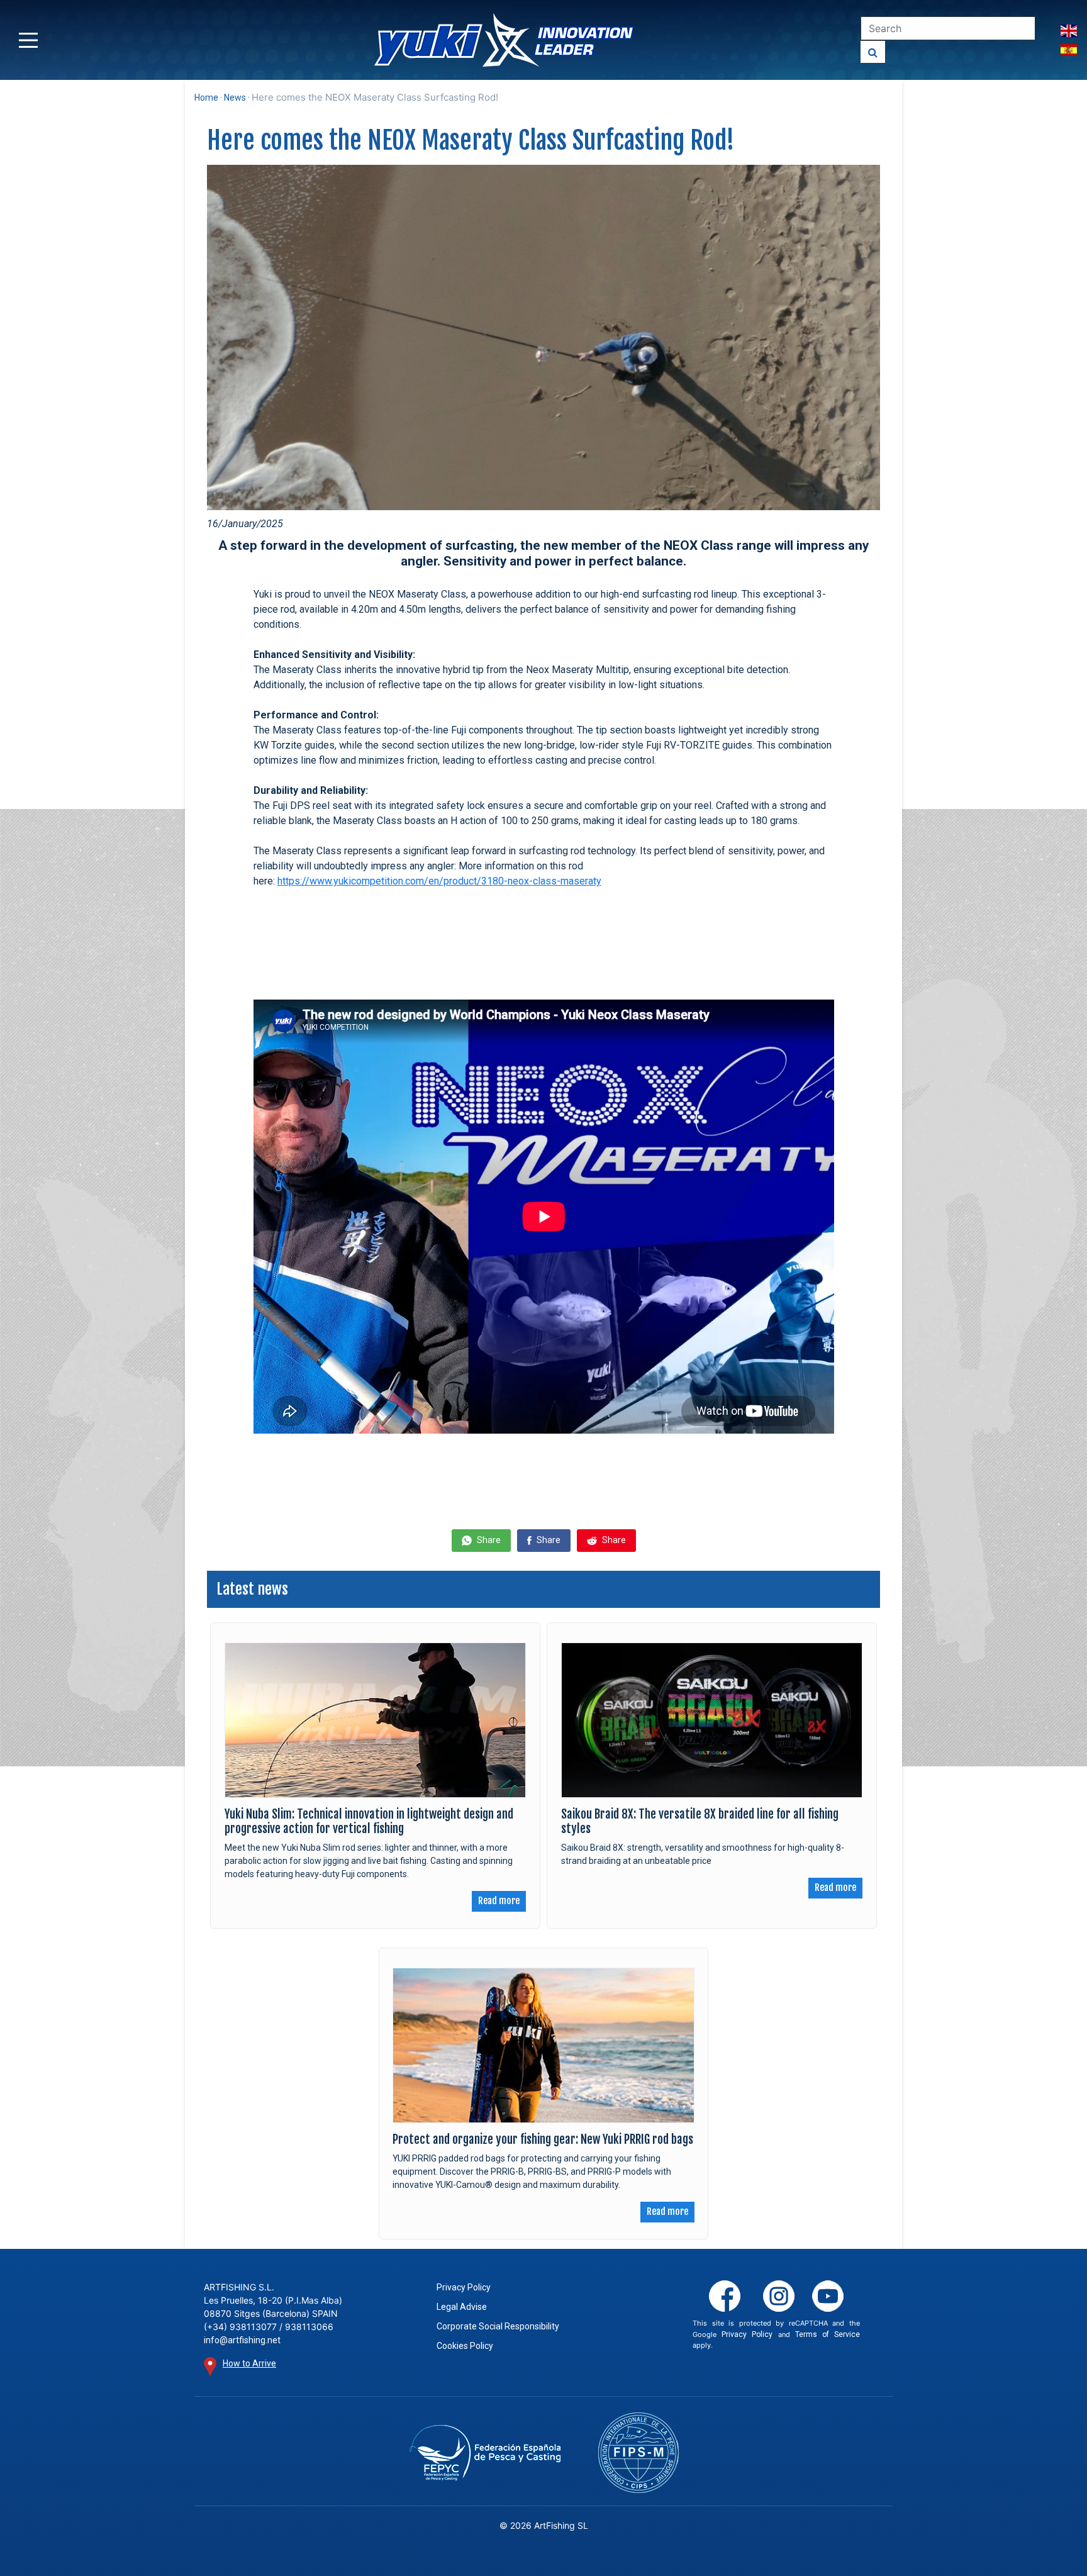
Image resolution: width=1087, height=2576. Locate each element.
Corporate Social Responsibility (498, 2326)
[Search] (873, 52)
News (235, 98)
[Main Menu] (28, 40)
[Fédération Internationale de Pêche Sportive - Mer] (638, 2453)
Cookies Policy (465, 2346)
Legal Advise (462, 2307)
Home (206, 98)
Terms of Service (828, 2334)
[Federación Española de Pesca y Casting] (485, 2453)
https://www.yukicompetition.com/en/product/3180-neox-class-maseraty (439, 881)
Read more (499, 1901)
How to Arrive (249, 2363)
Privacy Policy (464, 2287)
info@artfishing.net (242, 2340)
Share (488, 1540)
